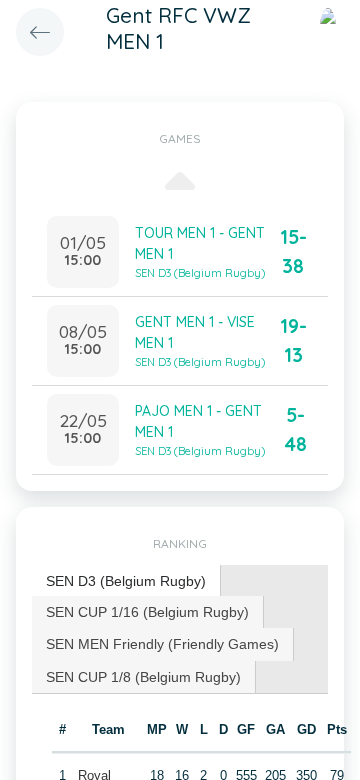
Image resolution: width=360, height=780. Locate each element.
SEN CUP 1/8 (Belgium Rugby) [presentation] (143, 677)
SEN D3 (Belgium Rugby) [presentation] (126, 581)
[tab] (126, 581)
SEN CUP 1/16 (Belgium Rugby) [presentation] (147, 612)
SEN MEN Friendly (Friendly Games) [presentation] (162, 644)
